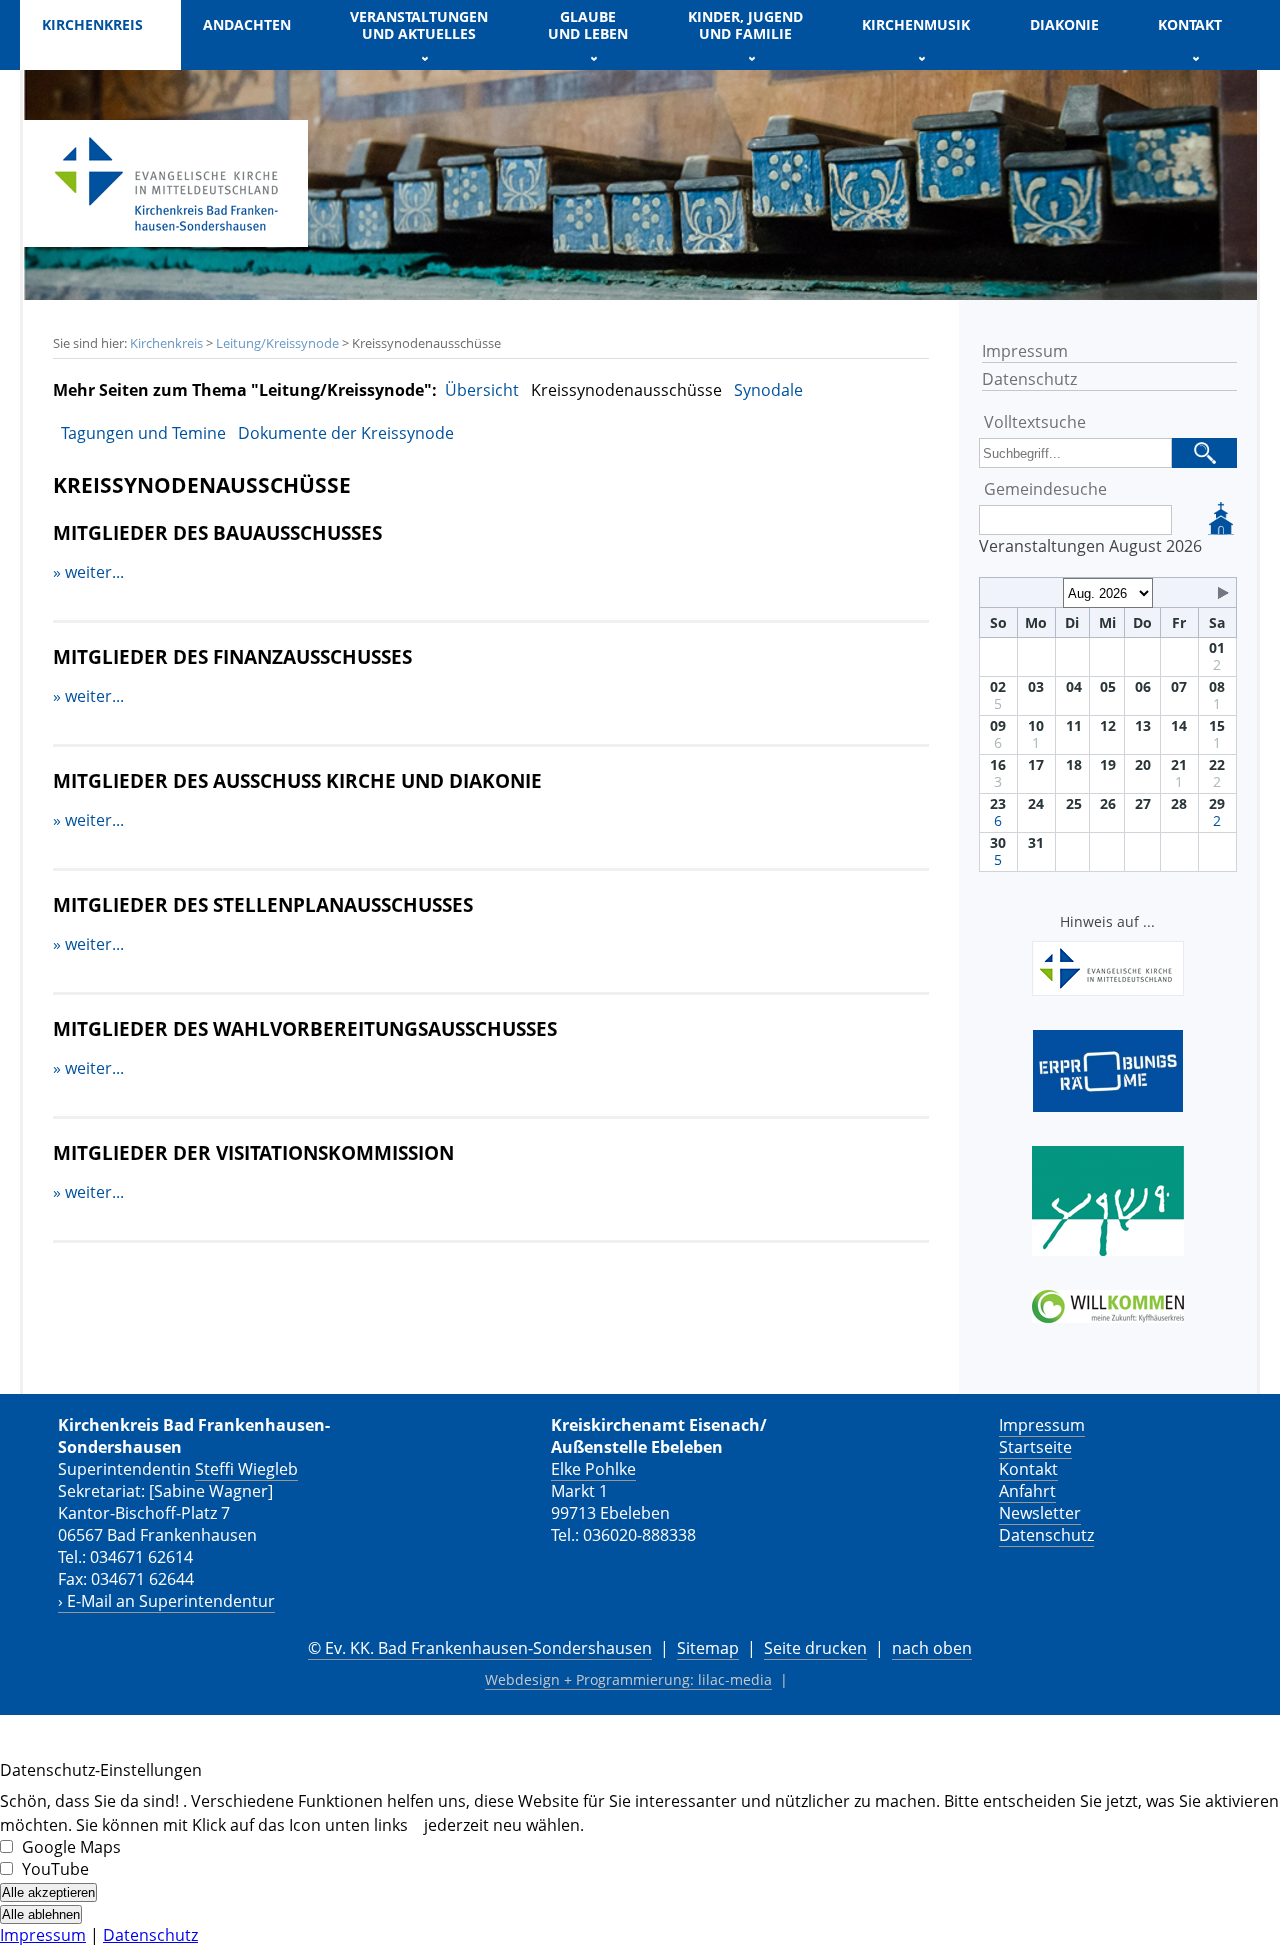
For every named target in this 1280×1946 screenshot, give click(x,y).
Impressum (1025, 351)
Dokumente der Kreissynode (346, 433)
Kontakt (1028, 1469)
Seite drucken (815, 1648)
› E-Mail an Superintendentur (166, 1601)
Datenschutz (1029, 379)
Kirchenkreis (166, 343)
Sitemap (708, 1648)
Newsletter (1040, 1513)
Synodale (768, 390)
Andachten (247, 24)
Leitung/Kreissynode (277, 343)
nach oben (932, 1648)
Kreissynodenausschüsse (626, 390)
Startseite (1035, 1447)
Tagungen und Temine (143, 433)
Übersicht (482, 390)
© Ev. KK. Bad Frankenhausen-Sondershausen (480, 1648)
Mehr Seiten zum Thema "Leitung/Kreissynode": (245, 390)
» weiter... (88, 572)
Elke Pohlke (593, 1469)
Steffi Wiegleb (246, 1469)
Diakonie (1064, 24)
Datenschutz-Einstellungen (101, 1770)
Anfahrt (1027, 1491)
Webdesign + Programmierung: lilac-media (628, 1679)
